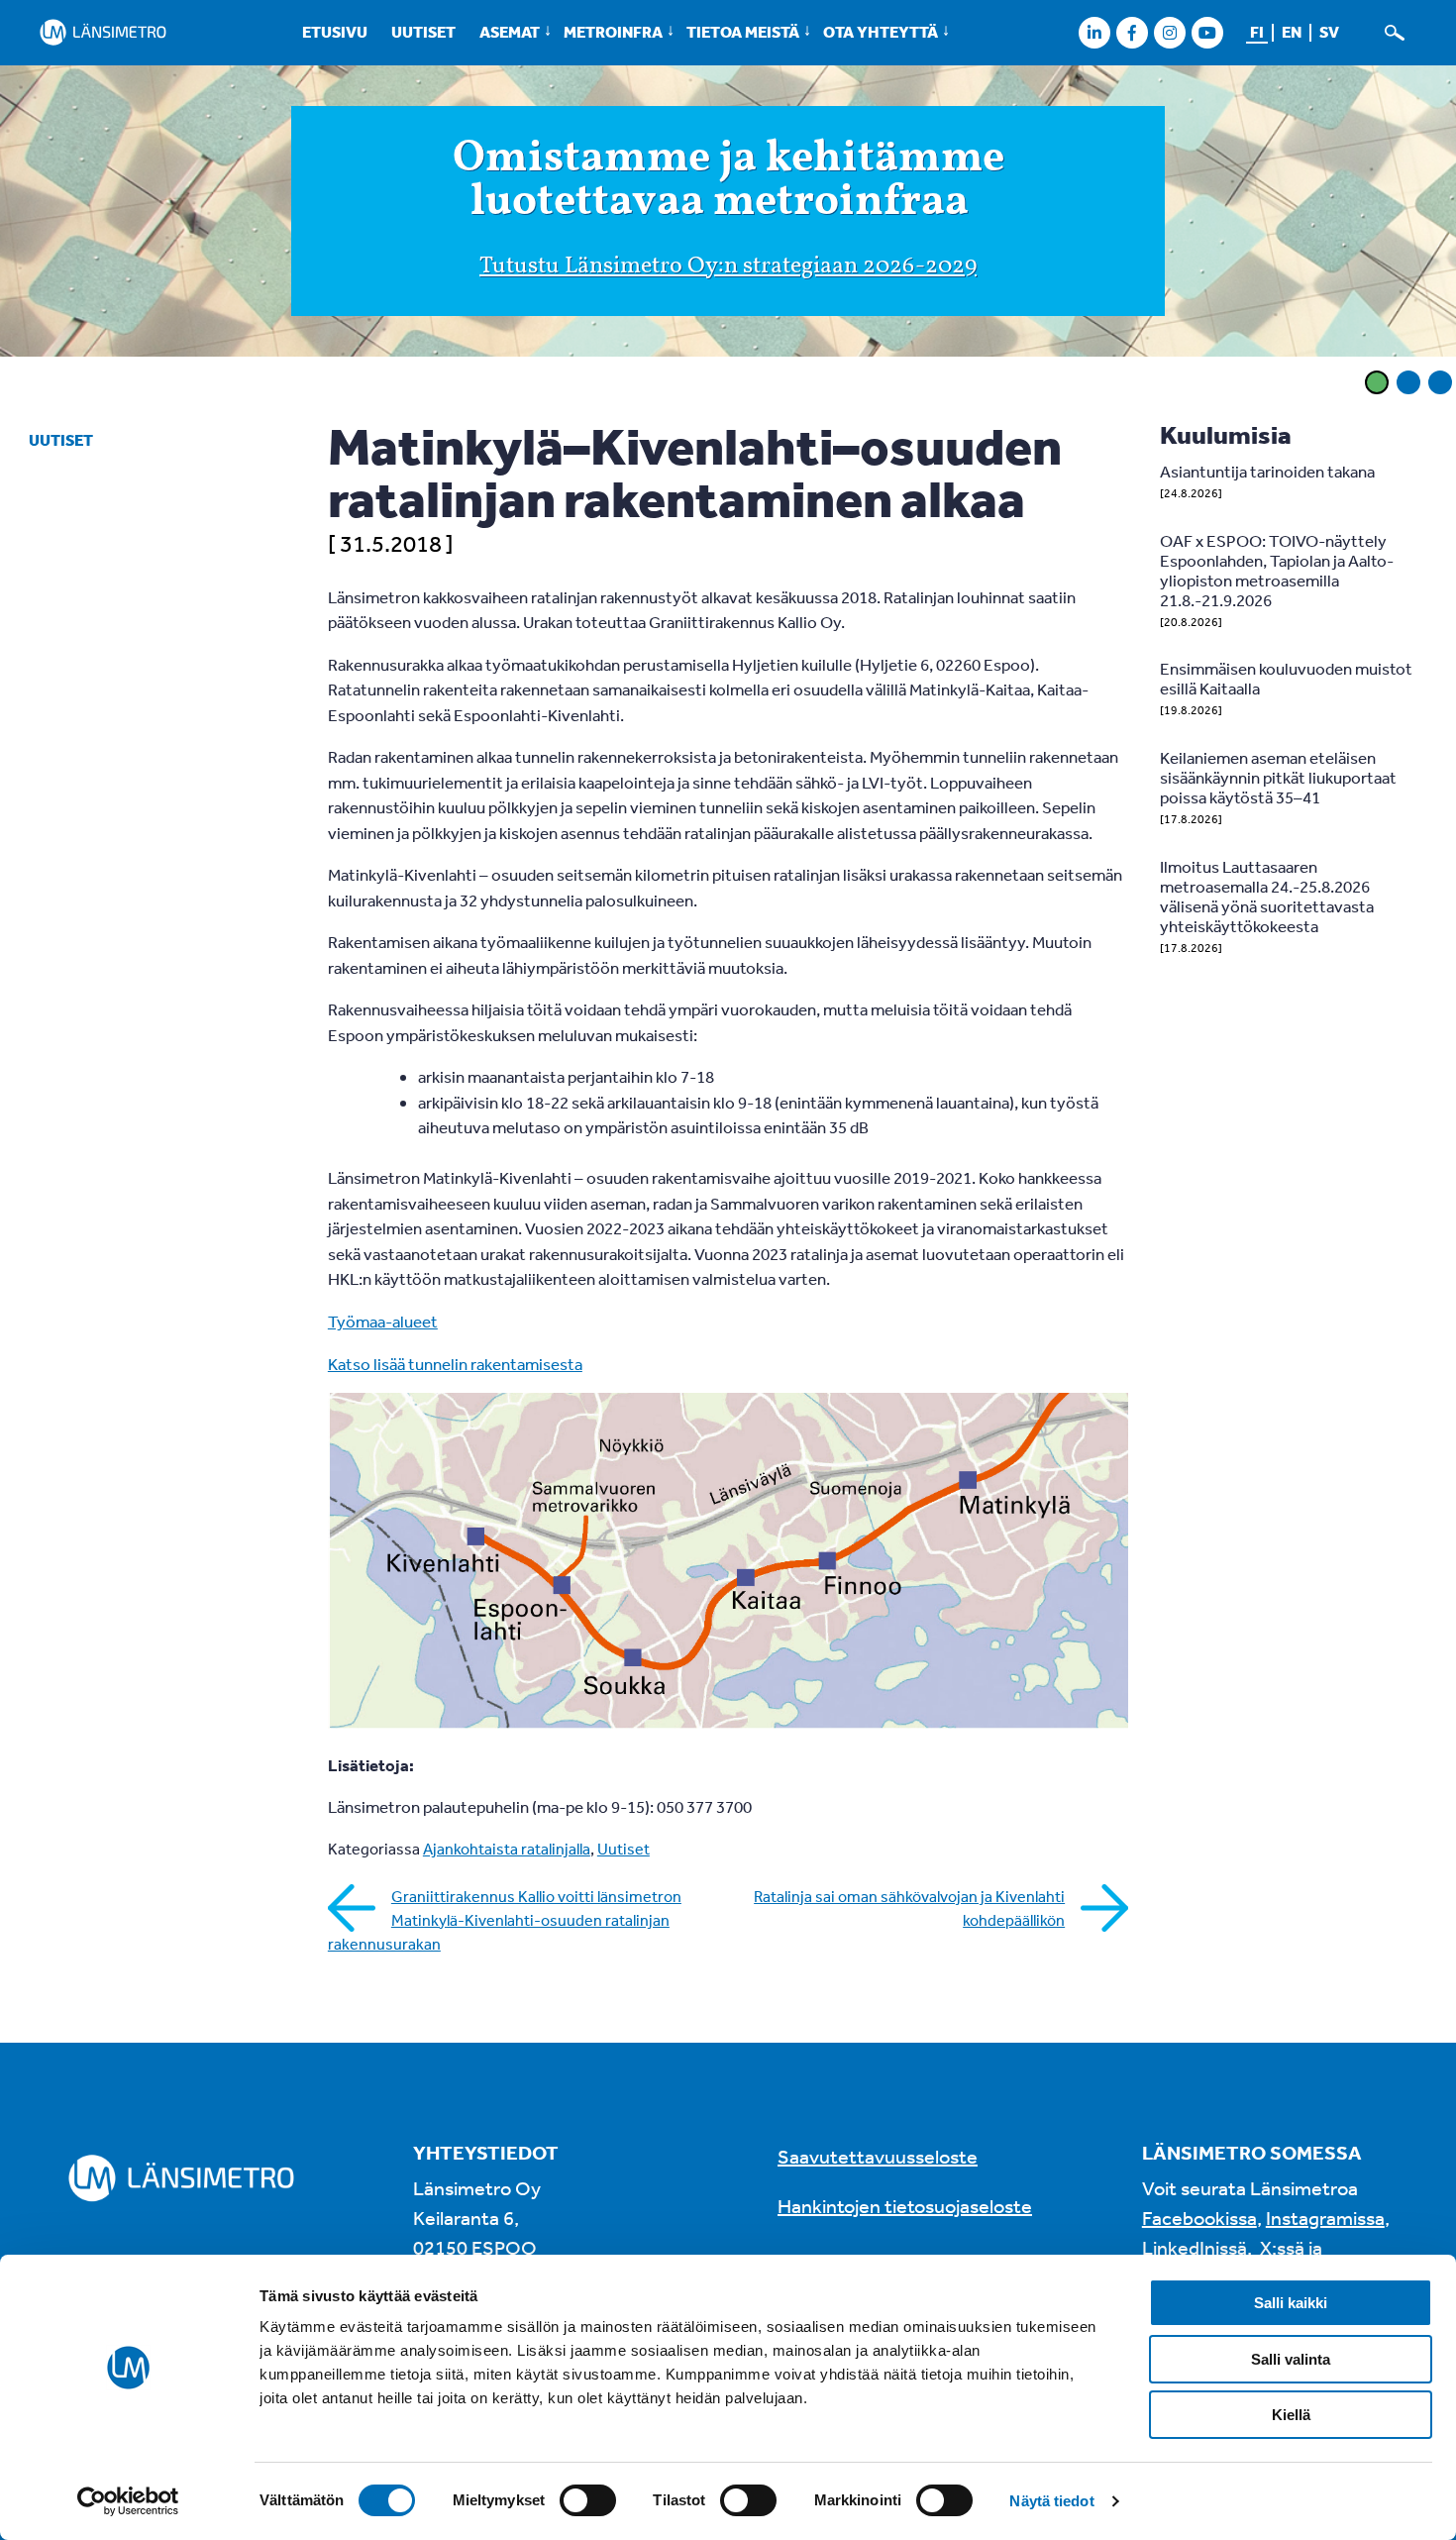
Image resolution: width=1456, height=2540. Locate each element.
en (1292, 32)
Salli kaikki (1291, 2303)
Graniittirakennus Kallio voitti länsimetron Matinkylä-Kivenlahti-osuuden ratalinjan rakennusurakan (505, 1920)
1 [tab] (1377, 382)
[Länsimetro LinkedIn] (1094, 32)
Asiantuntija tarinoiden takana (1267, 471)
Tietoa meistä (743, 32)
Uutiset (423, 32)
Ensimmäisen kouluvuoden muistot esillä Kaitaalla (1286, 678)
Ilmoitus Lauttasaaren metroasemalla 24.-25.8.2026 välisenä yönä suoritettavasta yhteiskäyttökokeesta (1267, 896)
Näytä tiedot (1051, 2501)
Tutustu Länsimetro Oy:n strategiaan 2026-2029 (728, 266)
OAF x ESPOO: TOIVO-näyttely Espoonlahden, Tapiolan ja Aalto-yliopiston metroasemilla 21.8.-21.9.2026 (1277, 570)
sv (1329, 32)
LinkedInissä (1195, 2247)
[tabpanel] (728, 214)
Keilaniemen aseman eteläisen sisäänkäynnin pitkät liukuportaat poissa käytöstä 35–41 (1278, 777)
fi (1257, 32)
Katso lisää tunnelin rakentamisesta (455, 1364)
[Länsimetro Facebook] (1132, 32)
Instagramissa (1325, 2218)
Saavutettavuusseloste (878, 2156)
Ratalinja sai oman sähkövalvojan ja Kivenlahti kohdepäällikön (909, 1908)
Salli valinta (1291, 2359)
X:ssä (1282, 2247)
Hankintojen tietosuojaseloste (905, 2206)
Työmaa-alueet (383, 1321)
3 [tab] (1440, 382)
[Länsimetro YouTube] (1207, 32)
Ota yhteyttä (881, 32)
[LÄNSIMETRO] (103, 32)
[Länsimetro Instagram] (1169, 32)
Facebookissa (1199, 2218)
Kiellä (1291, 2415)
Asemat (510, 32)
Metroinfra (613, 32)
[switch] (588, 2500)
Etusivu (335, 32)
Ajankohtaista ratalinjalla (507, 1849)
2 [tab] (1408, 382)
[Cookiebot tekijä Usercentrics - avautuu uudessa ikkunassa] (128, 2501)
